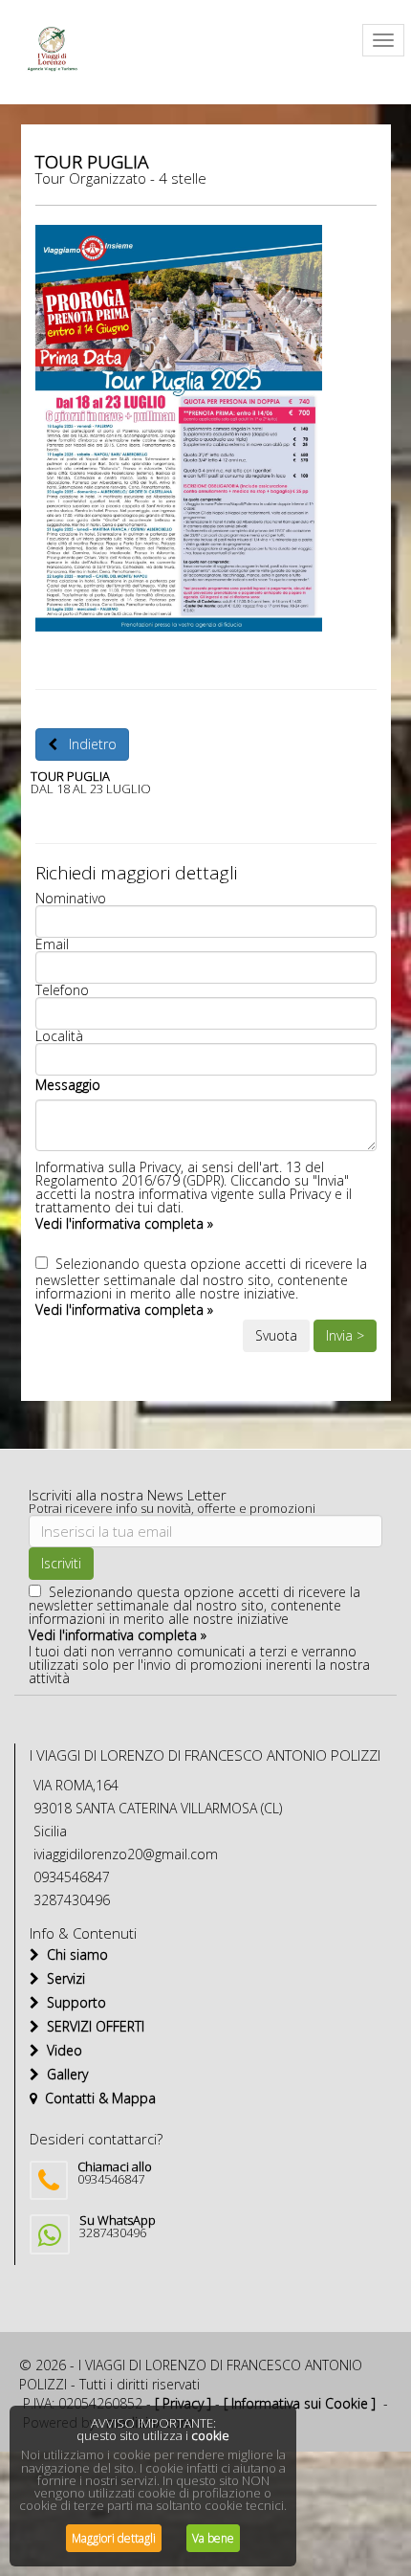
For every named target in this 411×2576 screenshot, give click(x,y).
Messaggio (68, 1085)
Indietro (87, 744)
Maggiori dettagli (114, 2538)
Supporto (73, 2002)
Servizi (62, 1978)
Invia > (345, 1335)
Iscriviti (61, 1563)
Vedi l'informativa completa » (124, 1223)
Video (61, 2050)
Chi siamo (74, 1954)
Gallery (64, 2074)
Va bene (213, 2538)
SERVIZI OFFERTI (92, 2026)
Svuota (276, 1335)
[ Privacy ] (183, 2403)
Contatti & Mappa (97, 2098)
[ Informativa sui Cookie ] (300, 2403)
